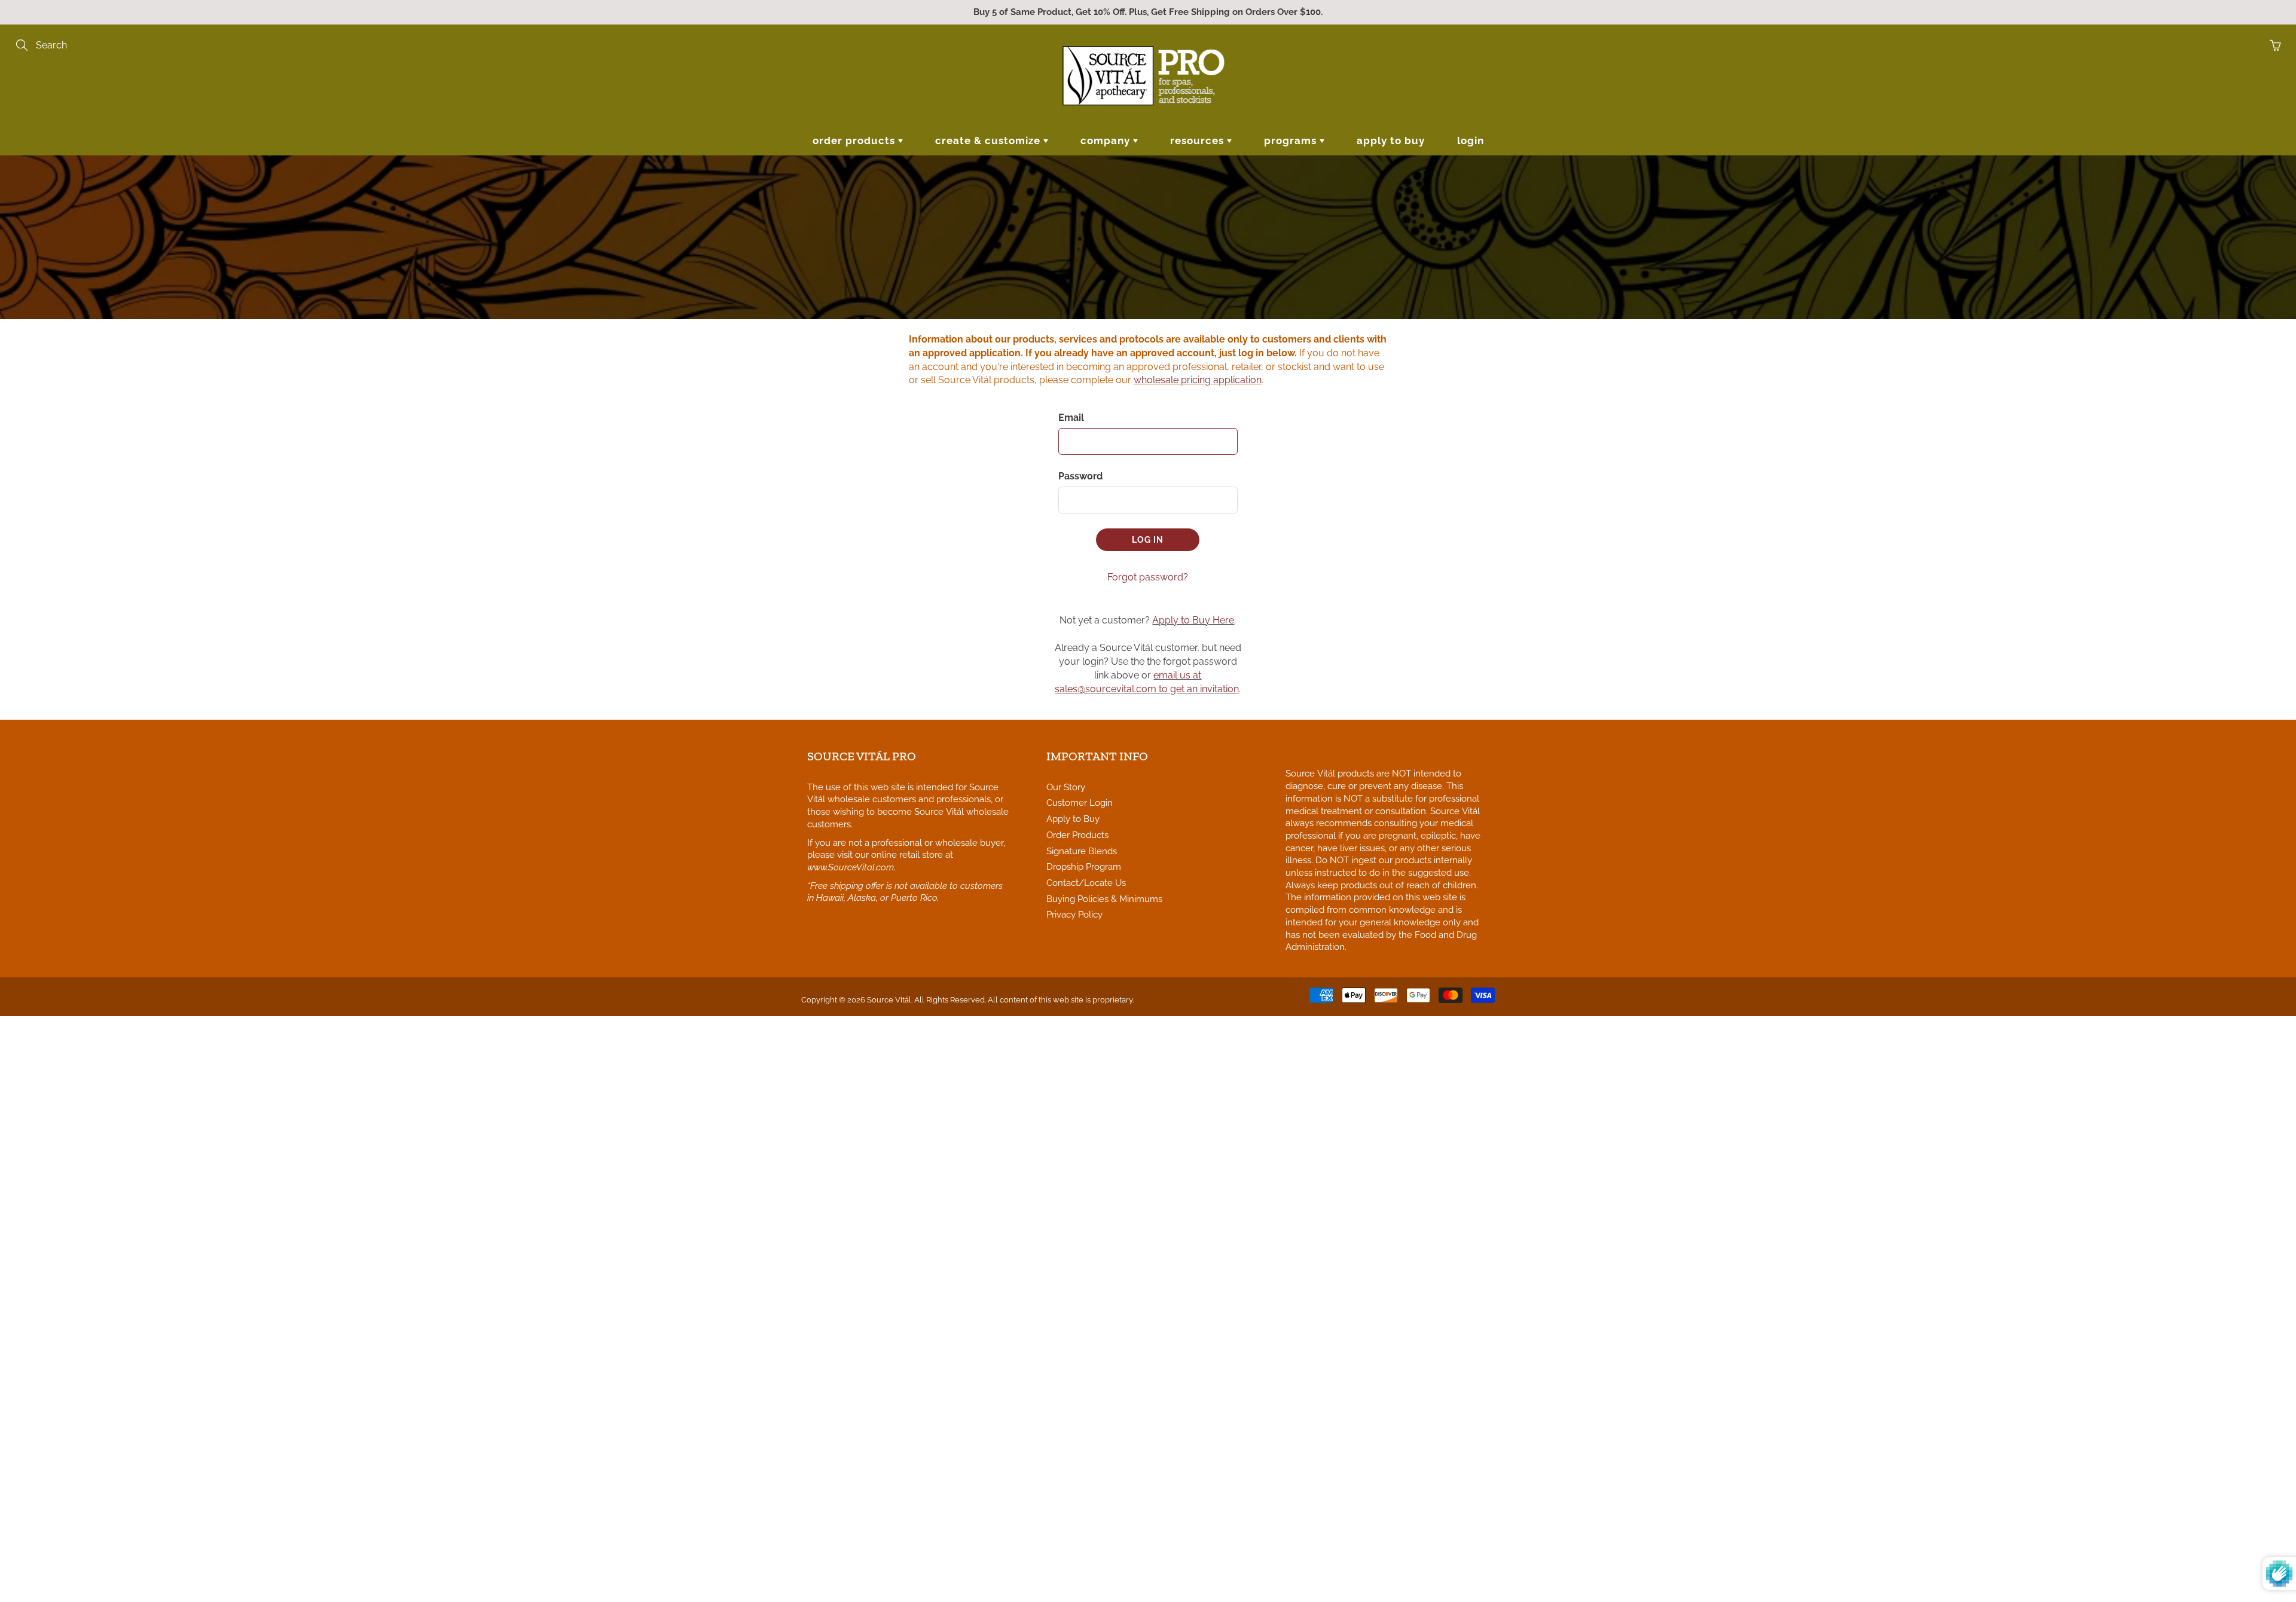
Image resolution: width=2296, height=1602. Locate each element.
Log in (1148, 540)
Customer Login (1080, 802)
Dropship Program (1084, 866)
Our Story (1066, 787)
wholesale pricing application (1198, 380)
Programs (1292, 140)
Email (1071, 418)
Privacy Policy (1074, 914)
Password (1080, 476)
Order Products (855, 140)
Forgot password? (1148, 577)
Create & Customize (989, 140)
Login (1471, 140)
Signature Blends (1082, 851)
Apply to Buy (1391, 140)
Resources (1199, 140)
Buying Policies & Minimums (1104, 899)
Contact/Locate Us (1086, 883)
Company (1107, 140)
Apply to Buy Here (1193, 620)
